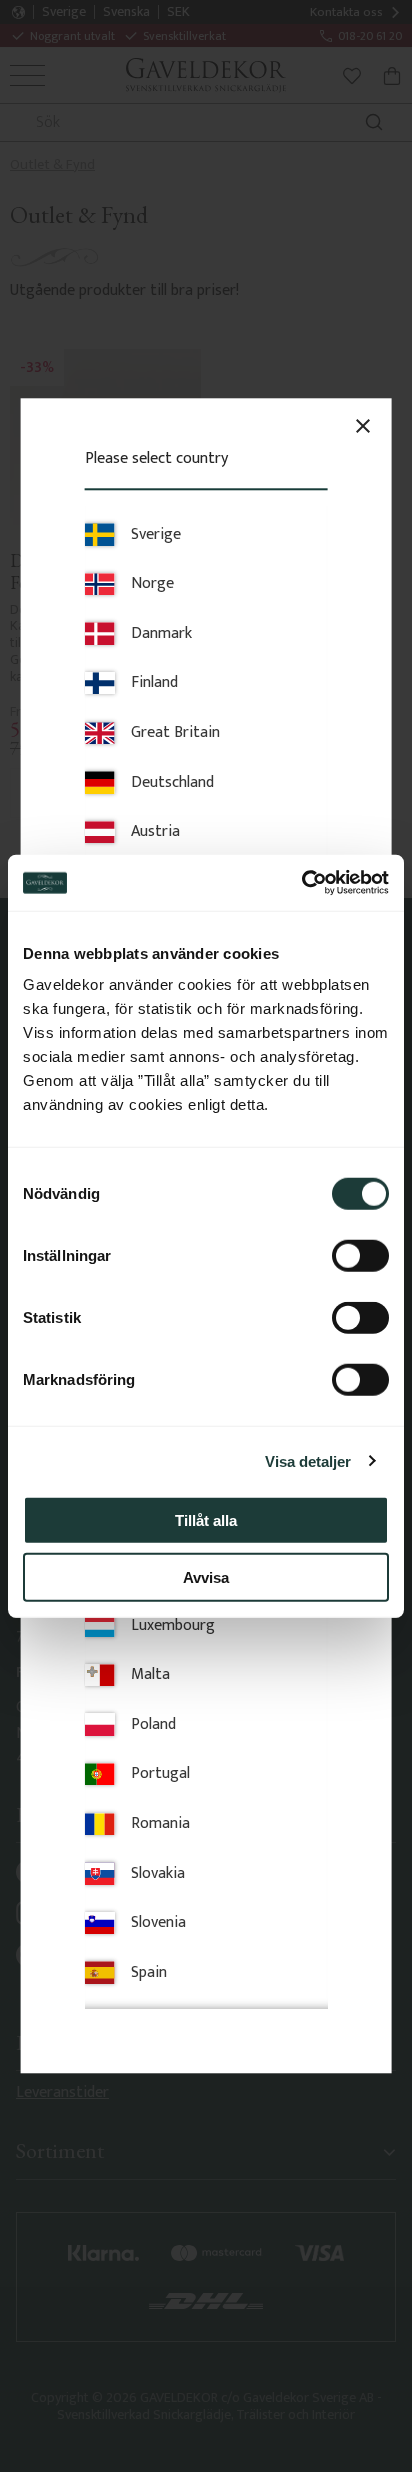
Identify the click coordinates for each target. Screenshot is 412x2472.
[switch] (360, 1256)
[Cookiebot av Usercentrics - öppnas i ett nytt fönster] (301, 883)
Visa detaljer (308, 1460)
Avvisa (206, 1576)
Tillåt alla (206, 1520)
